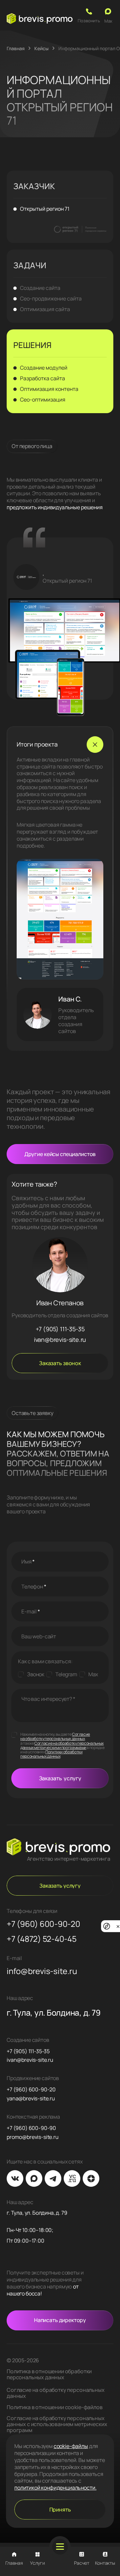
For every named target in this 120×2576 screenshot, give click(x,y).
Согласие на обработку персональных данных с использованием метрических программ (57, 2424)
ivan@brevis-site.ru (60, 1340)
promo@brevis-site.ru (33, 2137)
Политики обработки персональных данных (51, 1754)
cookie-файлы (71, 2446)
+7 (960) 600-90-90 (31, 2128)
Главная (16, 48)
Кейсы (41, 48)
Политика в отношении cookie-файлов (55, 2407)
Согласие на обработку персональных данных (55, 1736)
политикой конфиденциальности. (55, 2488)
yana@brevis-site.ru (31, 2099)
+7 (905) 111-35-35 (60, 1329)
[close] (118, 1926)
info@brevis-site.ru (42, 1971)
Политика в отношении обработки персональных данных (49, 2374)
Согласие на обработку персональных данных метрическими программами (62, 1745)
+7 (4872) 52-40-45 (42, 1939)
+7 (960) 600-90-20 (43, 1924)
